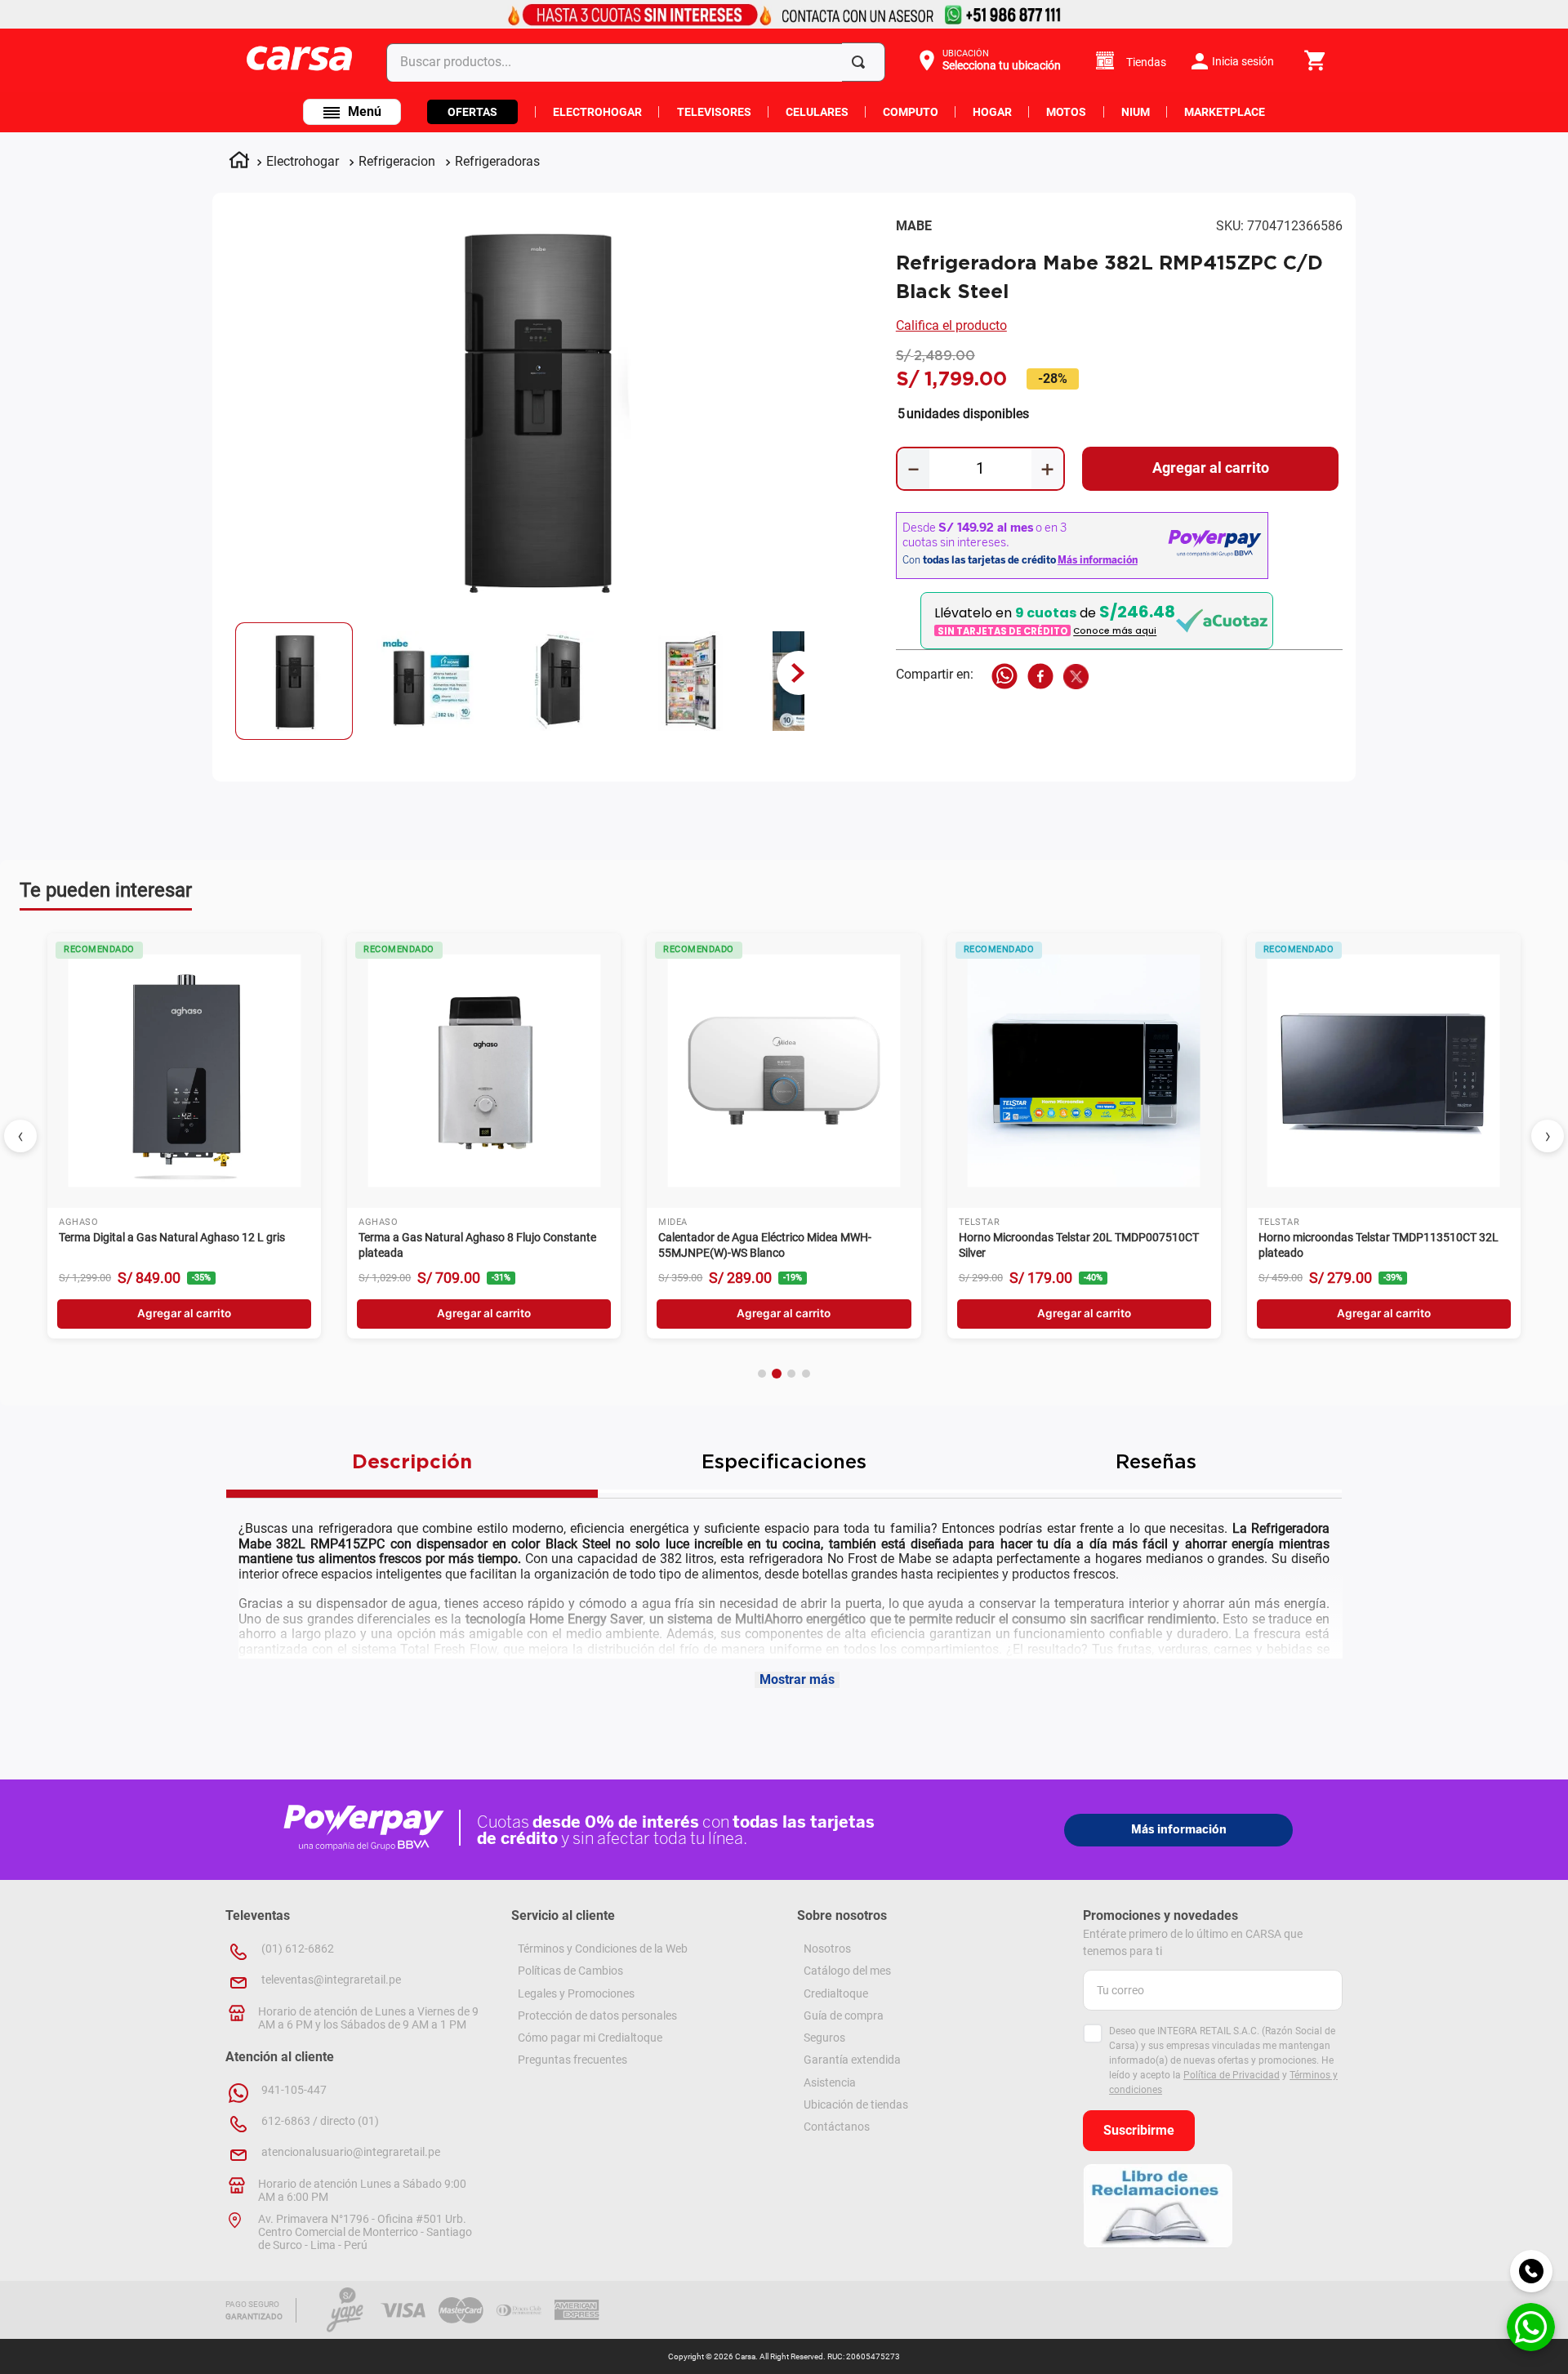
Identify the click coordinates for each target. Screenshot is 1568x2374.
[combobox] (639, 62)
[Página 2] (777, 1374)
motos (1066, 112)
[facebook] (1040, 678)
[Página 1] (762, 1374)
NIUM (1136, 112)
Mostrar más (797, 1679)
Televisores (714, 112)
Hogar (992, 112)
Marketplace (1225, 112)
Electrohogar (597, 112)
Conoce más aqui (1115, 632)
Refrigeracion (397, 161)
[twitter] (1076, 678)
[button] (988, 60)
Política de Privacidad (1232, 2075)
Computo (911, 112)
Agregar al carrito (184, 1313)
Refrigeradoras (497, 161)
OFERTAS (472, 112)
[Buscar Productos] (862, 62)
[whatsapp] (1004, 678)
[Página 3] (791, 1374)
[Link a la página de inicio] (239, 163)
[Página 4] (806, 1374)
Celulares (817, 112)
